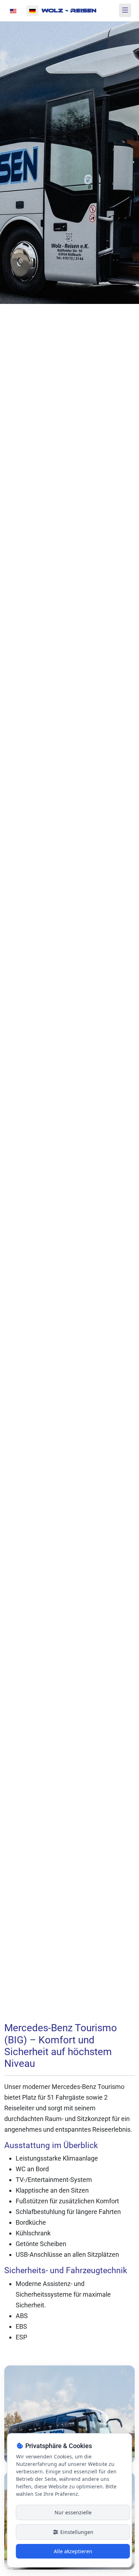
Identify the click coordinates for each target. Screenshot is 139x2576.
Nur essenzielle (73, 2512)
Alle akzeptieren (73, 2551)
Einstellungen (76, 2532)
